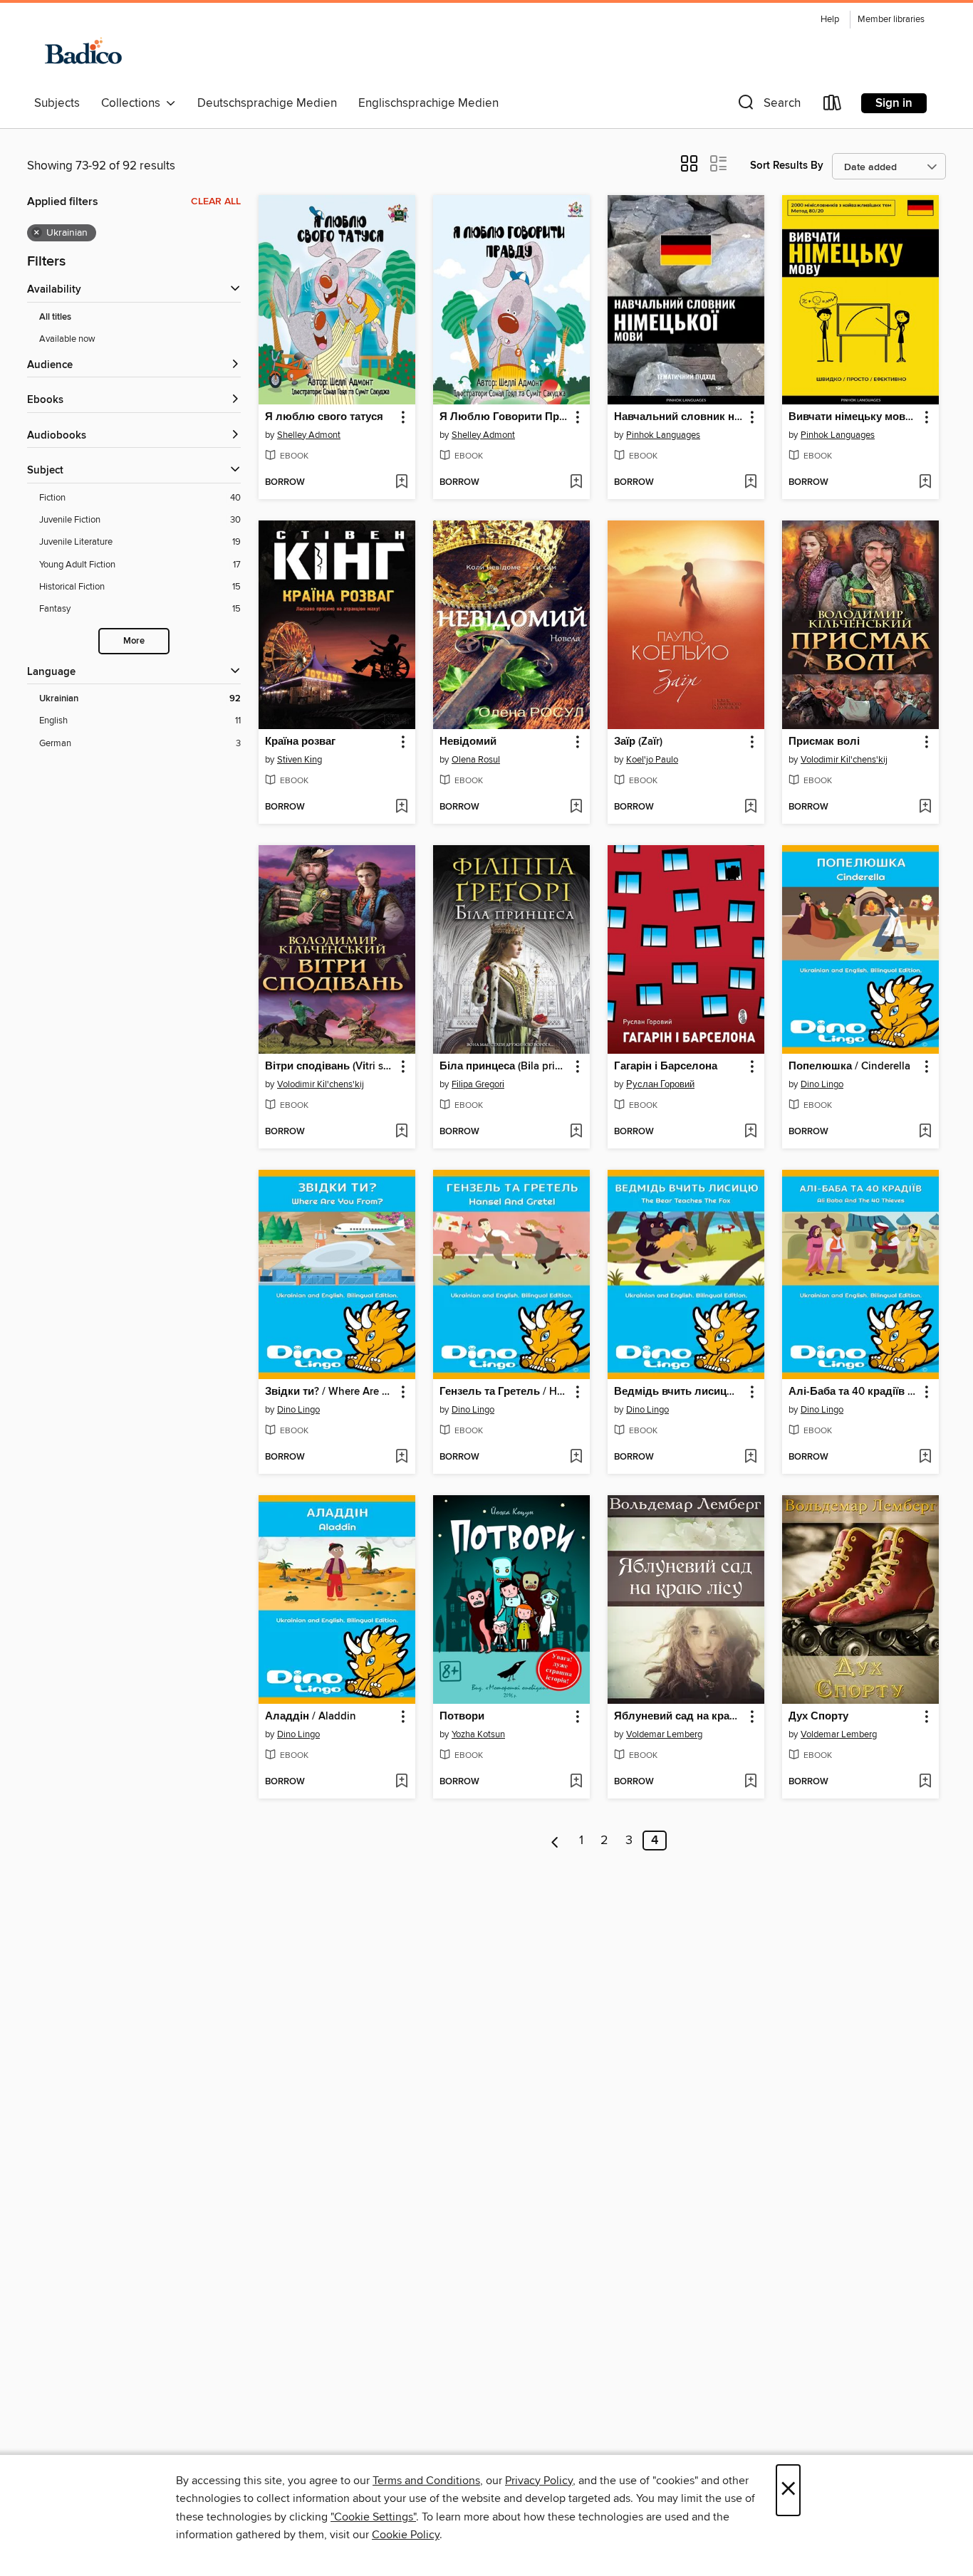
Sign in (894, 103)
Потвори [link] (462, 1717)
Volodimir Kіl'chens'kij (844, 760)
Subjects (57, 103)
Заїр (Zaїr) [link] (638, 742)
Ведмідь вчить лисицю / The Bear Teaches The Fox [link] (679, 1392)
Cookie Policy (406, 2535)
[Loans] (833, 106)
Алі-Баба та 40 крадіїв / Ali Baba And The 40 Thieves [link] (854, 1392)
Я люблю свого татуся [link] (324, 417)
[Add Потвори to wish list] (576, 1782)
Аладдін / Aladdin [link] (311, 1717)
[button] (768, 106)
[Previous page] (555, 1841)
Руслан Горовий (660, 1084)
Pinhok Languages (663, 435)
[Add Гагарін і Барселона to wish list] (750, 1132)
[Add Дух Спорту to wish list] (925, 1782)
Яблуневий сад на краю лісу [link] (679, 1717)
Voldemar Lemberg (664, 1734)
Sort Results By (787, 166)
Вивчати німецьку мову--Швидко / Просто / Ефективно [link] (854, 417)
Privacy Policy (539, 2481)
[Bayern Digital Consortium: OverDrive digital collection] (82, 49)
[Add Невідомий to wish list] (576, 807)
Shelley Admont (309, 435)
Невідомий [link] (468, 742)
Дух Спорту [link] (818, 1717)
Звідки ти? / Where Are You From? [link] (330, 1392)
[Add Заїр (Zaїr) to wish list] (750, 807)
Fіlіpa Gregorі (478, 1084)
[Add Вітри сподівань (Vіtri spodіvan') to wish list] (401, 1132)
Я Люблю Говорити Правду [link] (505, 417)
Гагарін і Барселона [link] (666, 1067)
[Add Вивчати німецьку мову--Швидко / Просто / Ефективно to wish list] (925, 483)
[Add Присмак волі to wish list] (925, 807)
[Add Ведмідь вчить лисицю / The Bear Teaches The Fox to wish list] (750, 1457)
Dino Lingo (822, 1084)
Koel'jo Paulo (652, 760)
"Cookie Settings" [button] (373, 2517)
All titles (55, 317)
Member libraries (891, 20)
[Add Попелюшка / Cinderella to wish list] (925, 1132)
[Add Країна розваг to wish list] (401, 807)
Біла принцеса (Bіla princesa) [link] (505, 1067)
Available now (67, 339)
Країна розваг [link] (300, 742)
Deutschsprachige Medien (267, 103)
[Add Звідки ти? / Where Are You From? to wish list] (401, 1457)
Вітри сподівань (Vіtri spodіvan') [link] (330, 1067)
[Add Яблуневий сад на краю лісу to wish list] (750, 1782)
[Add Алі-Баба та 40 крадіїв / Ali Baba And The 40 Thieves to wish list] (925, 1457)
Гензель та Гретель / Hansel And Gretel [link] (505, 1392)
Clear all (216, 201)
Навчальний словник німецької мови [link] (679, 417)
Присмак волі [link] (824, 742)
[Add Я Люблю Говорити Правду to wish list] (576, 483)
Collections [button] (134, 103)
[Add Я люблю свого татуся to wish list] (401, 483)
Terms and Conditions (426, 2481)
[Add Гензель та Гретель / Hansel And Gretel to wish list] (576, 1457)
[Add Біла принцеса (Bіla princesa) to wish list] (576, 1132)
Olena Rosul (476, 760)
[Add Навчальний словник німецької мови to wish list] (750, 483)
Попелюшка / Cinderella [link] (849, 1067)
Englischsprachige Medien (428, 103)
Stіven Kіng (300, 760)
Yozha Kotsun (478, 1734)
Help (830, 20)
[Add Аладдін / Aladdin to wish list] (401, 1782)
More (134, 641)
